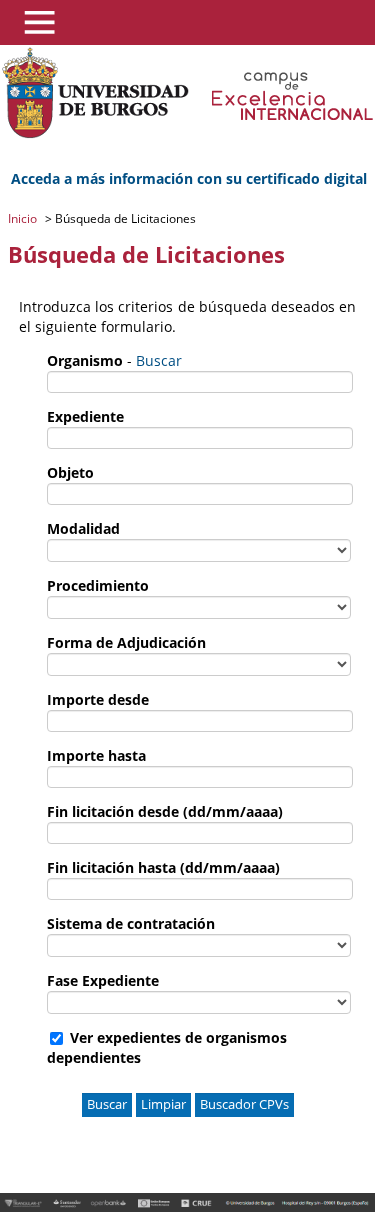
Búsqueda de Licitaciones (124, 218)
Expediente (85, 416)
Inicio (24, 218)
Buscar (159, 360)
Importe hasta (96, 755)
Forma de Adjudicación (126, 642)
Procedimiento (98, 585)
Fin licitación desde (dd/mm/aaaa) (165, 811)
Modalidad (83, 528)
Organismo (85, 360)
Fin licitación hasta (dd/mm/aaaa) (163, 867)
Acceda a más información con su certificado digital (189, 178)
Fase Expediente (103, 980)
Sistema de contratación (131, 923)
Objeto (70, 472)
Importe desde (98, 699)
